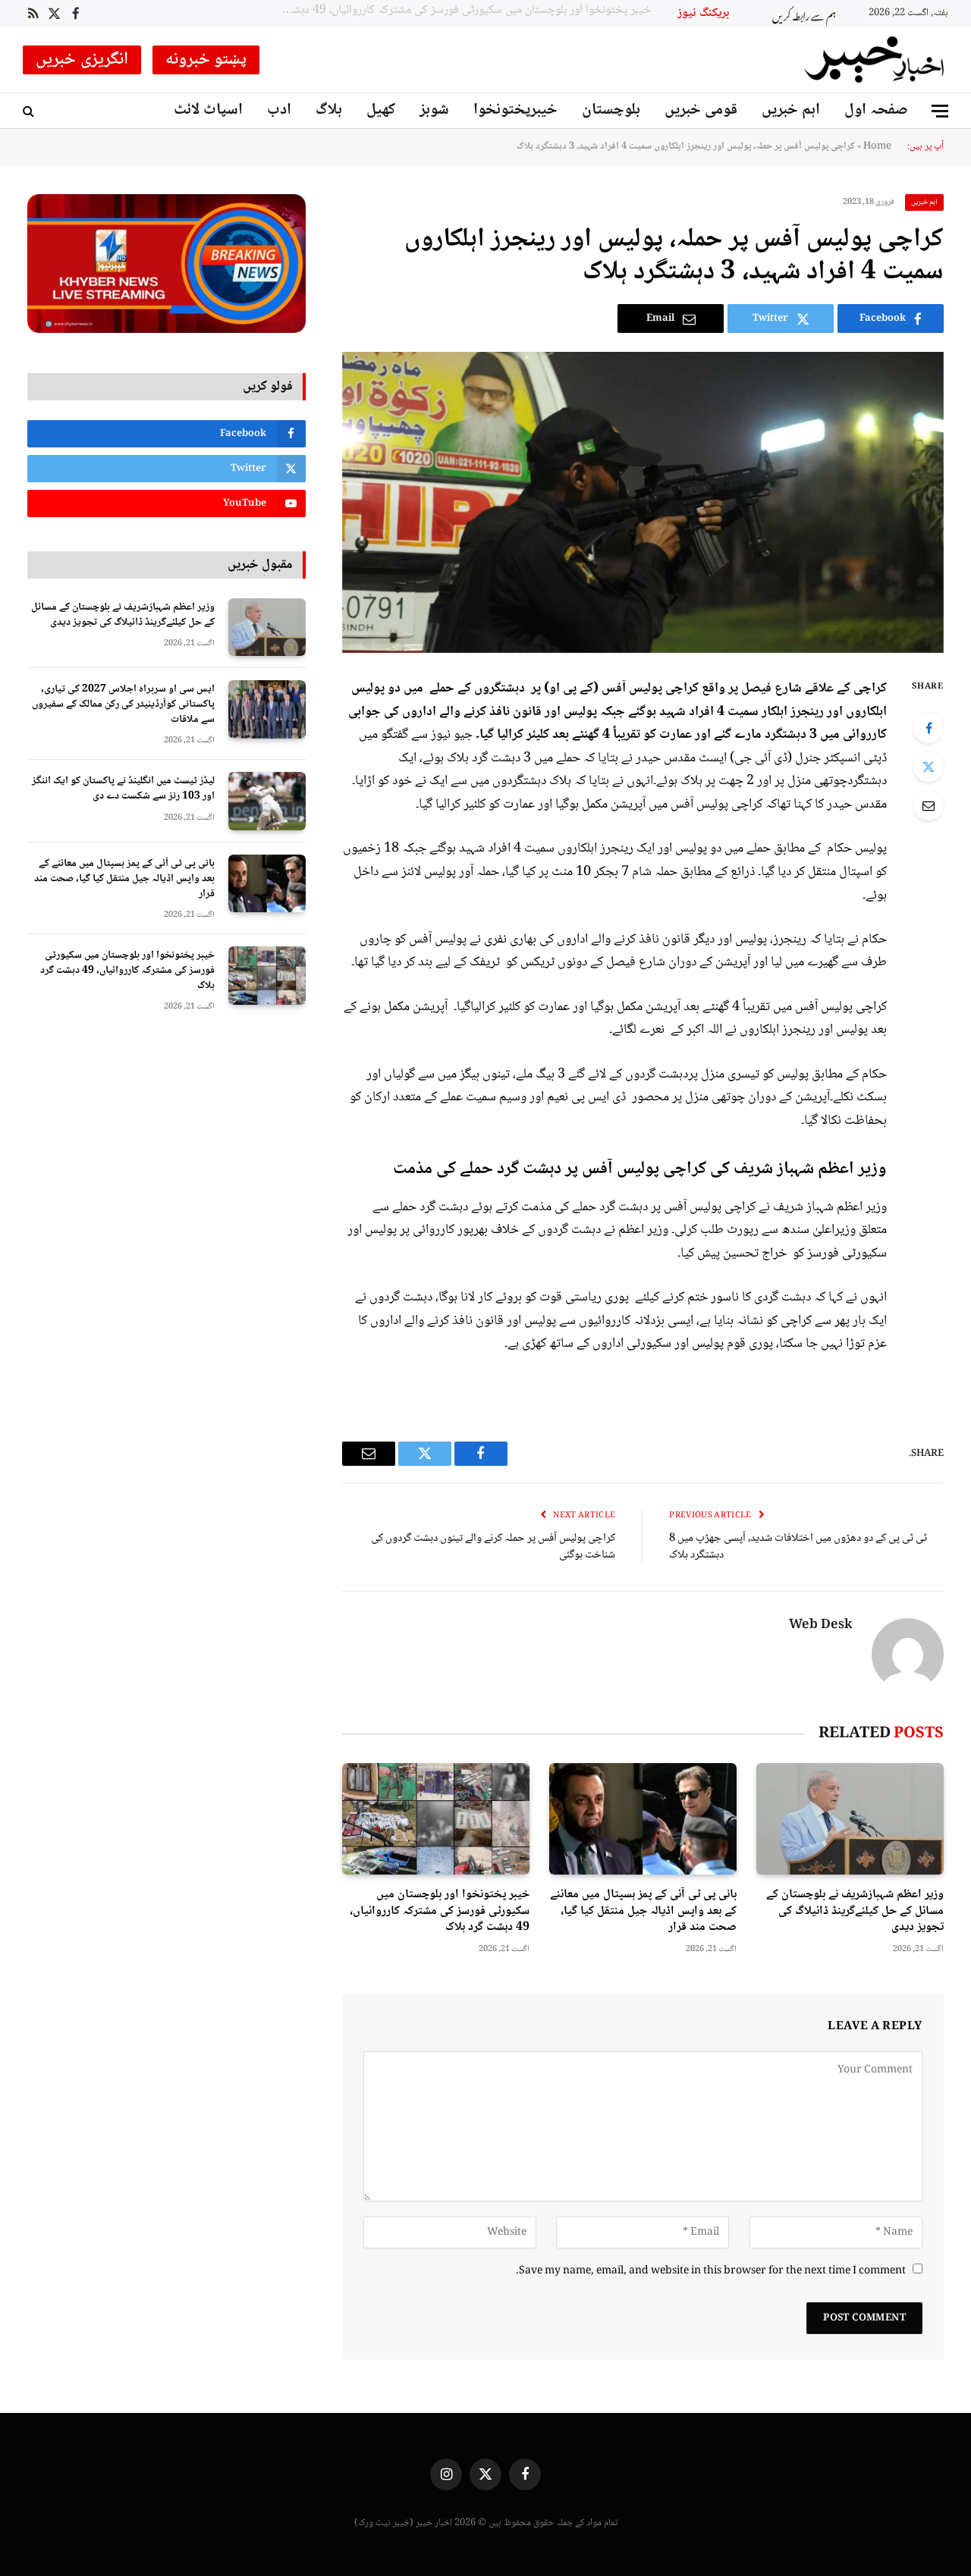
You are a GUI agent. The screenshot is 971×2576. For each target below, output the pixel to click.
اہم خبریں (791, 110)
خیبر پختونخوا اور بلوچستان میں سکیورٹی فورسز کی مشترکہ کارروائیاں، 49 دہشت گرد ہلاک (440, 1911)
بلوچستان (611, 110)
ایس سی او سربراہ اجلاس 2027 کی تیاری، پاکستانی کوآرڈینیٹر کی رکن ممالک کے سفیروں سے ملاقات (123, 704)
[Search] (30, 111)
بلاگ (329, 110)
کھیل (381, 110)
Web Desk (821, 1626)
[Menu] (940, 111)
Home (877, 146)
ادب (279, 110)
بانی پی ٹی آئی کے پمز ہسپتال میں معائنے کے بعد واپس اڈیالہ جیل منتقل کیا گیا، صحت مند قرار (643, 1911)
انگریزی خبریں (82, 60)
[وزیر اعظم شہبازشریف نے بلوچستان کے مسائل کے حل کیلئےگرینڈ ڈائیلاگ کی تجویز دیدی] (850, 1819)
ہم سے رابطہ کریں (804, 14)
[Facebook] (929, 728)
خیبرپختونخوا (515, 110)
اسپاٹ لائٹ (208, 110)
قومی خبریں (701, 110)
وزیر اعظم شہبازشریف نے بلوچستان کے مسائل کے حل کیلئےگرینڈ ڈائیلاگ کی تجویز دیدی (855, 1911)
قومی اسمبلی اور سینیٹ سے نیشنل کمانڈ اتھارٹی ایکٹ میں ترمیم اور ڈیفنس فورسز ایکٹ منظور (465, 11)
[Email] (929, 805)
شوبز (434, 110)
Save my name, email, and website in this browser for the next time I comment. (711, 2271)
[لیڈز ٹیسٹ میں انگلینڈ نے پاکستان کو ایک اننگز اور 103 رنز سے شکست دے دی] (267, 801)
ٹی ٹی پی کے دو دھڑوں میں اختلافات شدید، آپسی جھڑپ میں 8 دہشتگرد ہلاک (798, 1547)
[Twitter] (929, 767)
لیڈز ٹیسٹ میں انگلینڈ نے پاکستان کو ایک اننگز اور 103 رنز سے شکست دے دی (123, 789)
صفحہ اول (876, 110)
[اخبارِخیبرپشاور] (875, 60)
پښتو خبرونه (206, 60)
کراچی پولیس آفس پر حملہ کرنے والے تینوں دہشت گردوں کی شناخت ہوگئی (493, 1547)
